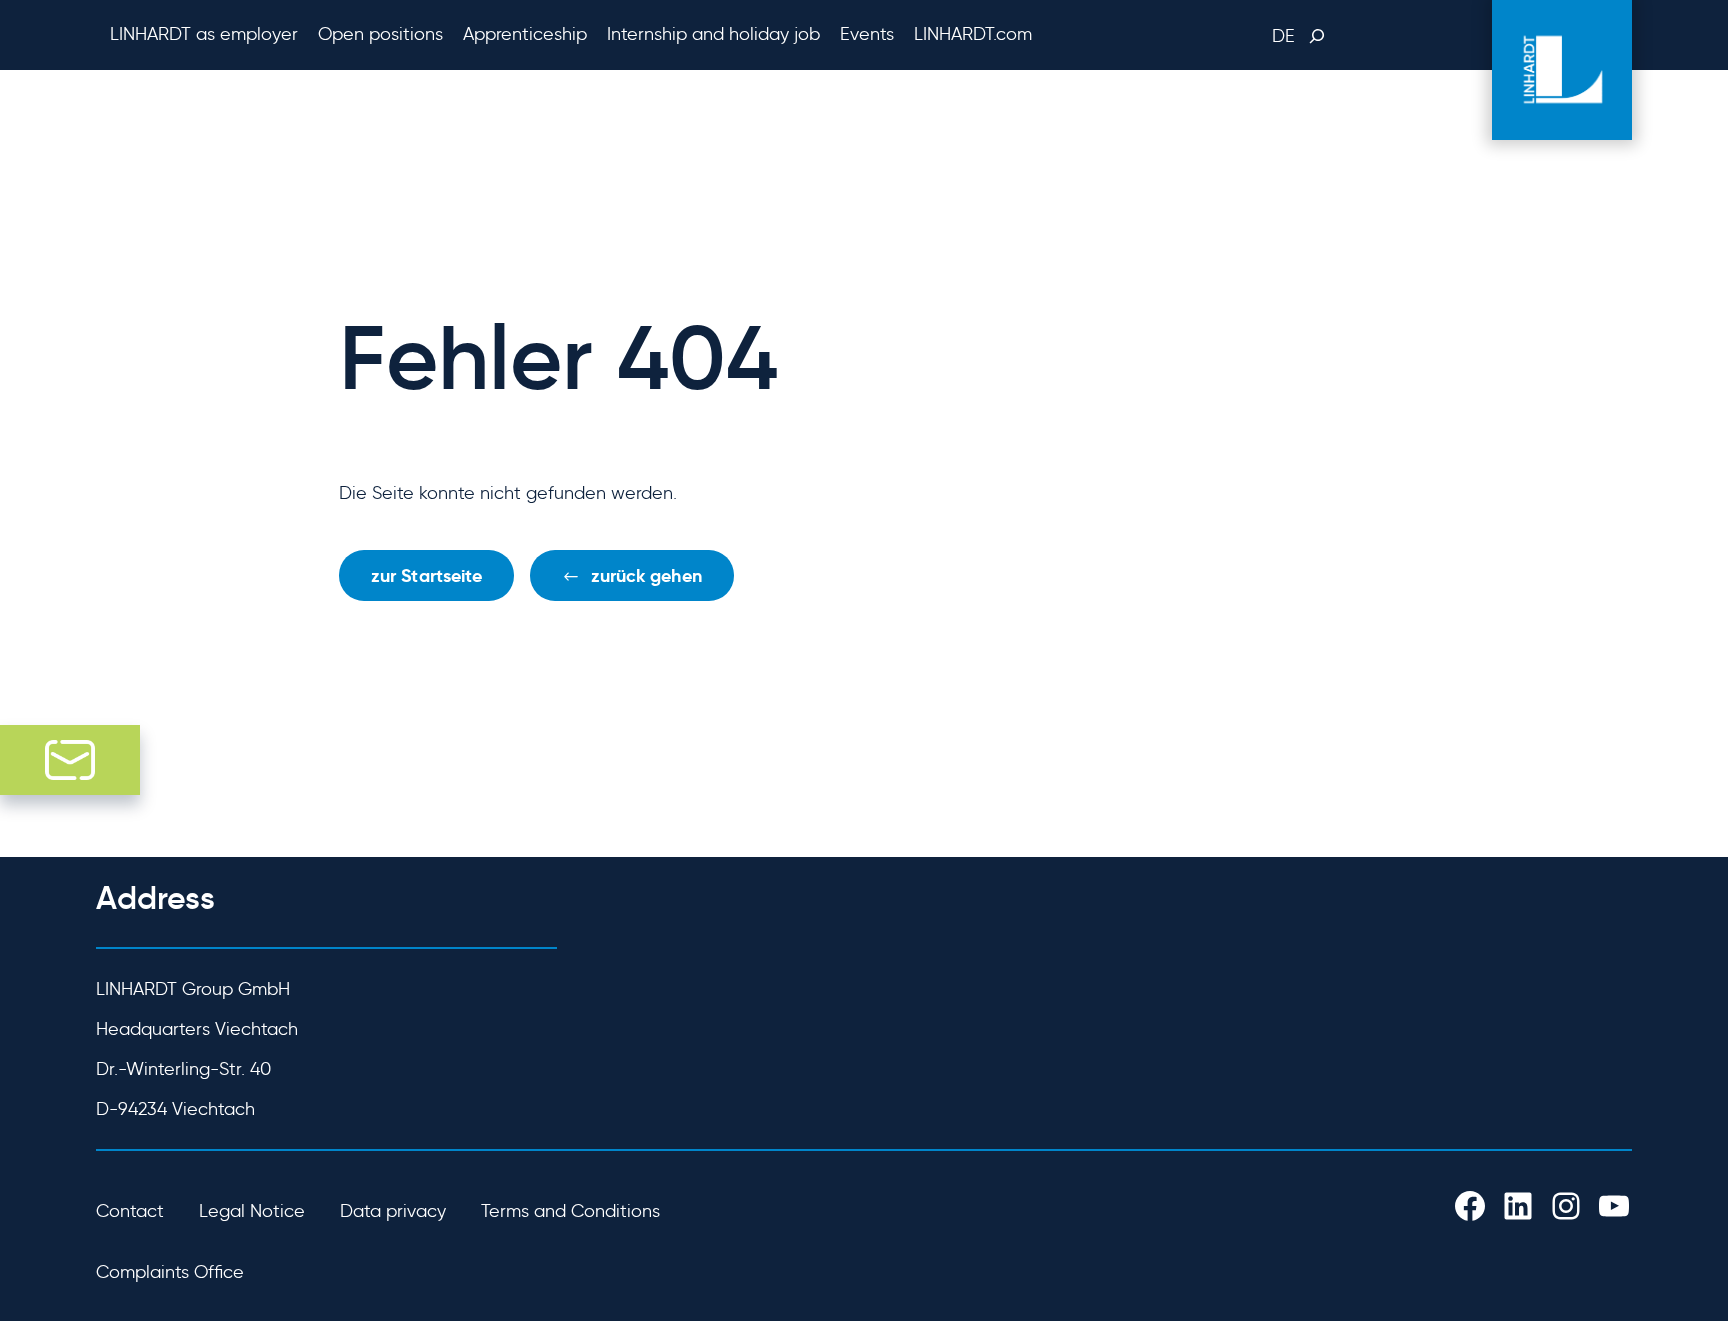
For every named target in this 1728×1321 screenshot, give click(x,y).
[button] (631, 575)
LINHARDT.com (973, 34)
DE (1283, 36)
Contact (130, 1211)
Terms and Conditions (570, 1211)
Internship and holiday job (713, 34)
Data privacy (393, 1211)
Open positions (380, 34)
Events (867, 34)
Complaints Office (170, 1272)
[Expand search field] (1315, 36)
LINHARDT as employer (204, 34)
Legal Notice (252, 1211)
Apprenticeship (525, 34)
